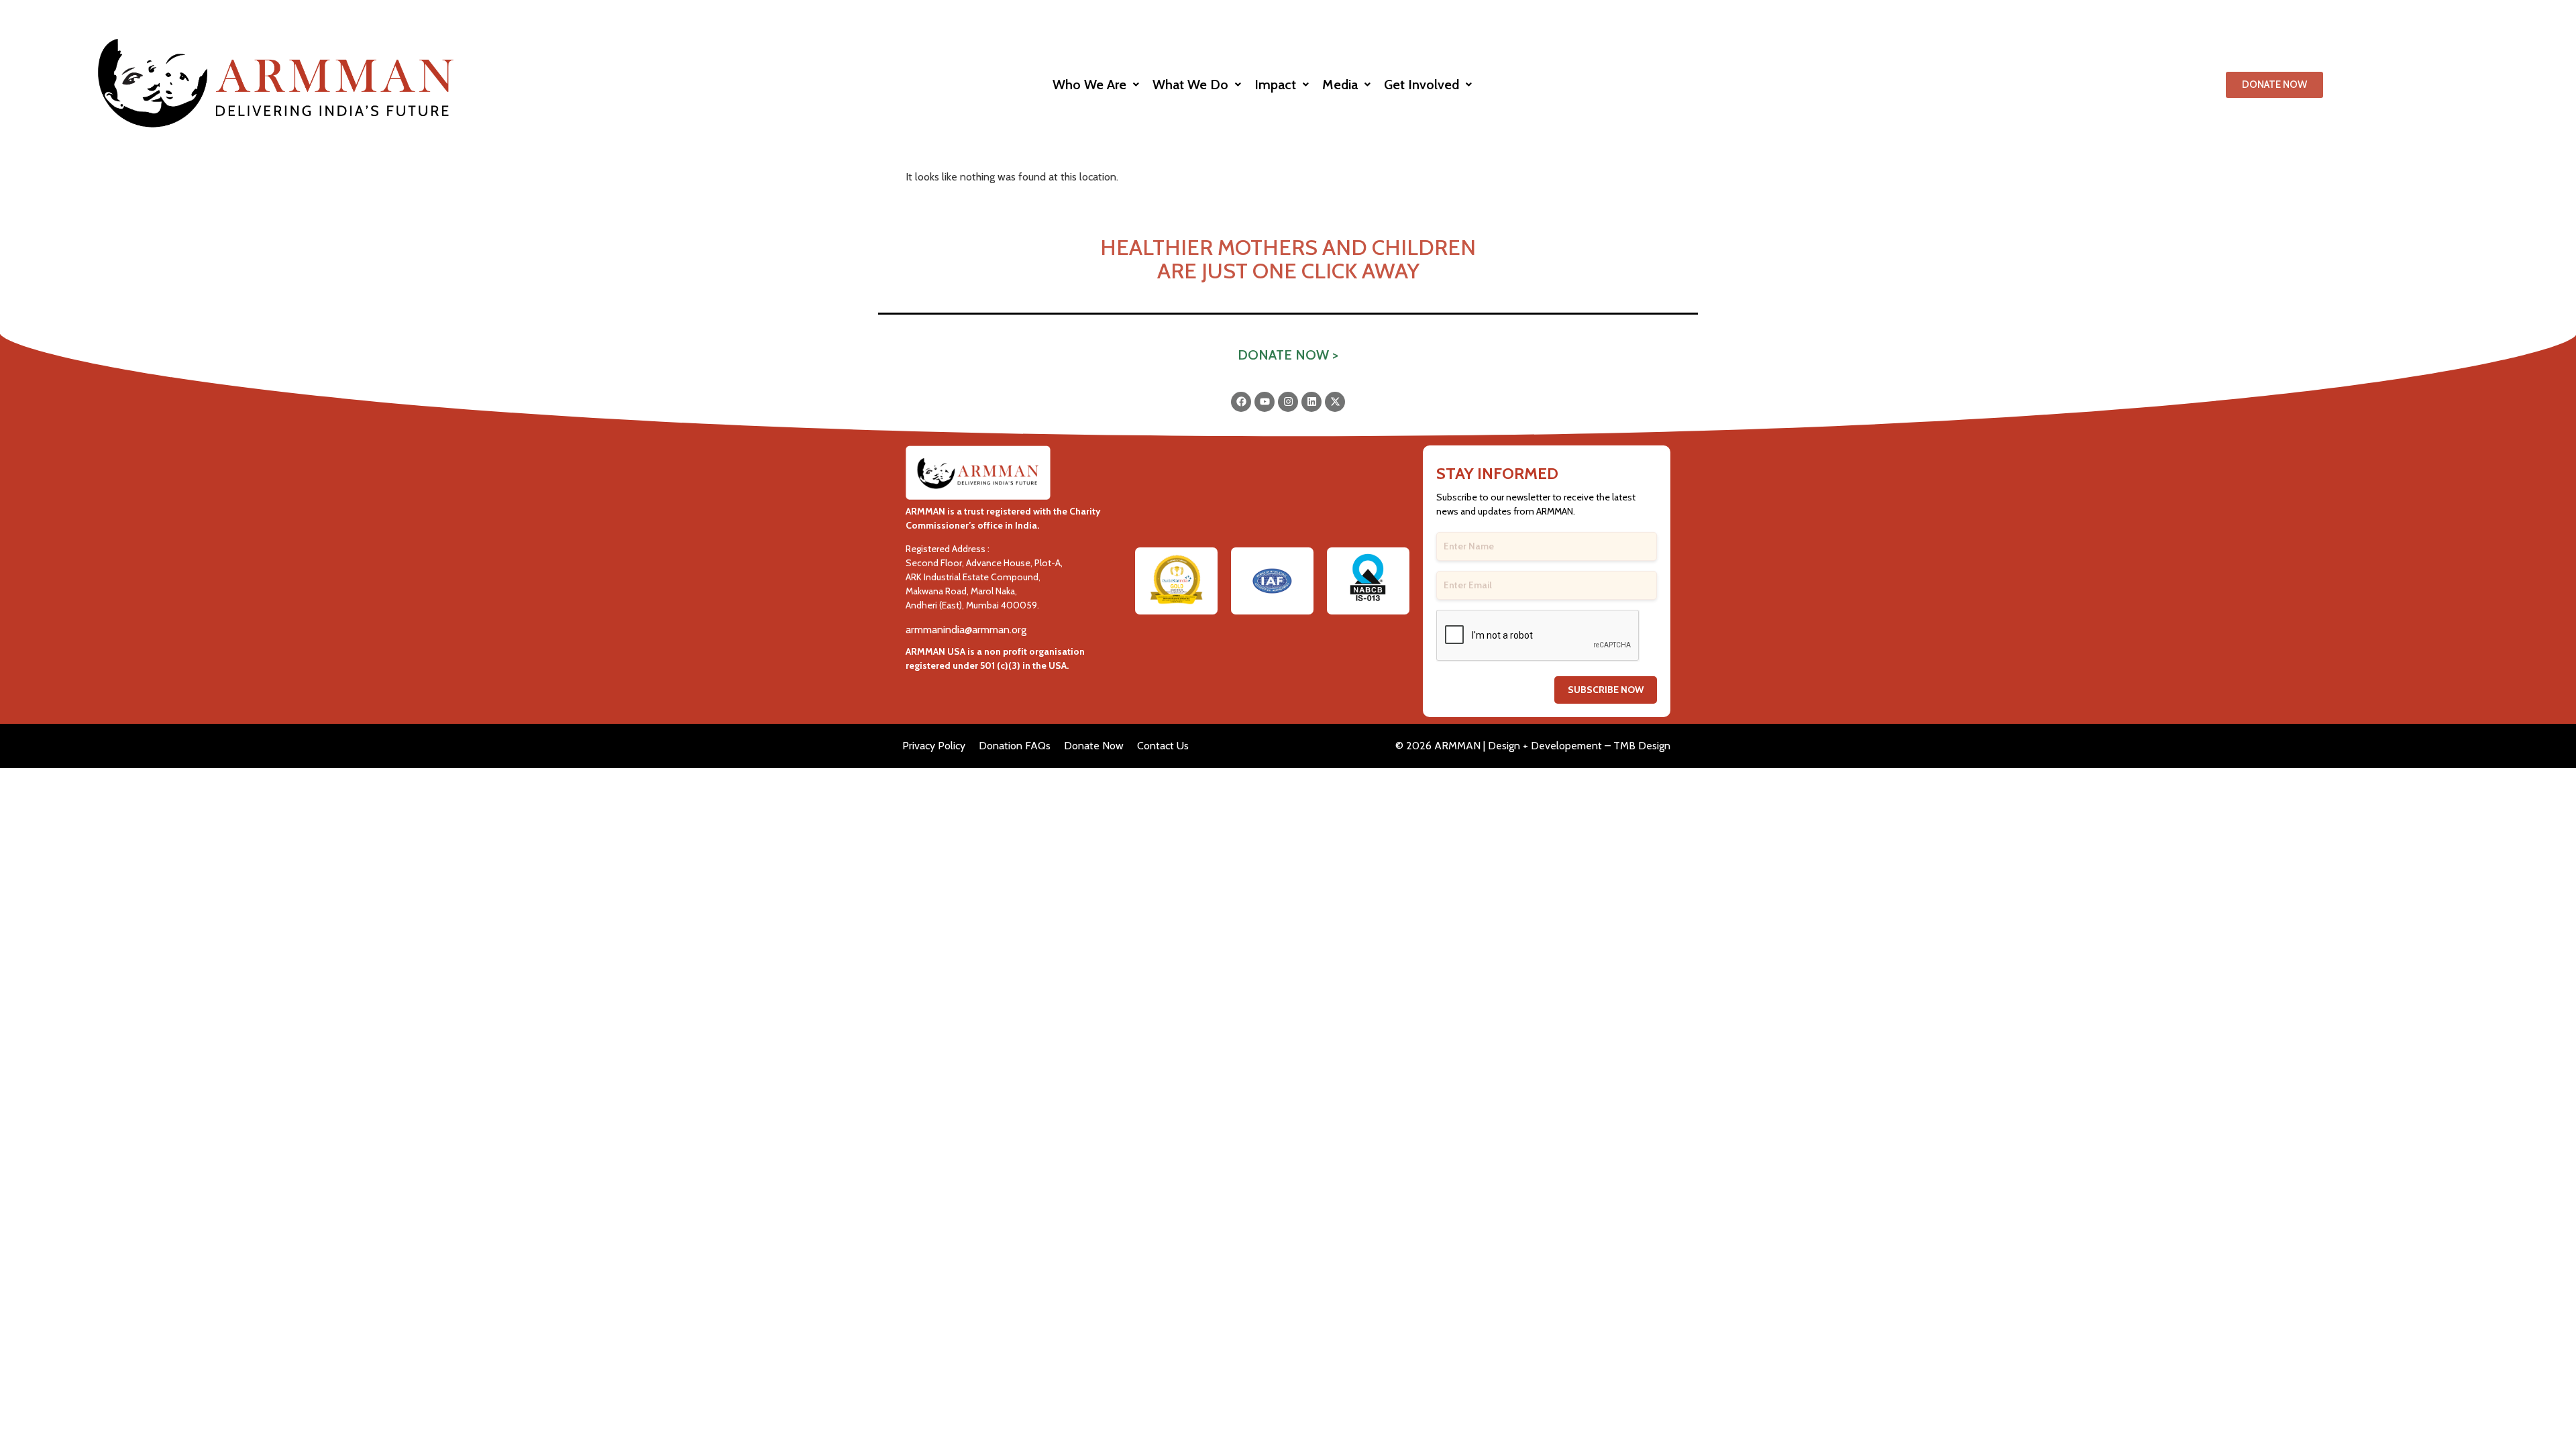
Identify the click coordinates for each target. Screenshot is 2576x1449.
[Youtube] (1265, 402)
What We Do (1190, 85)
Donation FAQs (1015, 746)
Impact (1275, 85)
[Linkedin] (1311, 402)
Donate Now (1094, 746)
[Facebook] (1241, 402)
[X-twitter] (1335, 402)
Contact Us (1163, 746)
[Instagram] (1288, 402)
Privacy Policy (934, 746)
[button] (1096, 85)
